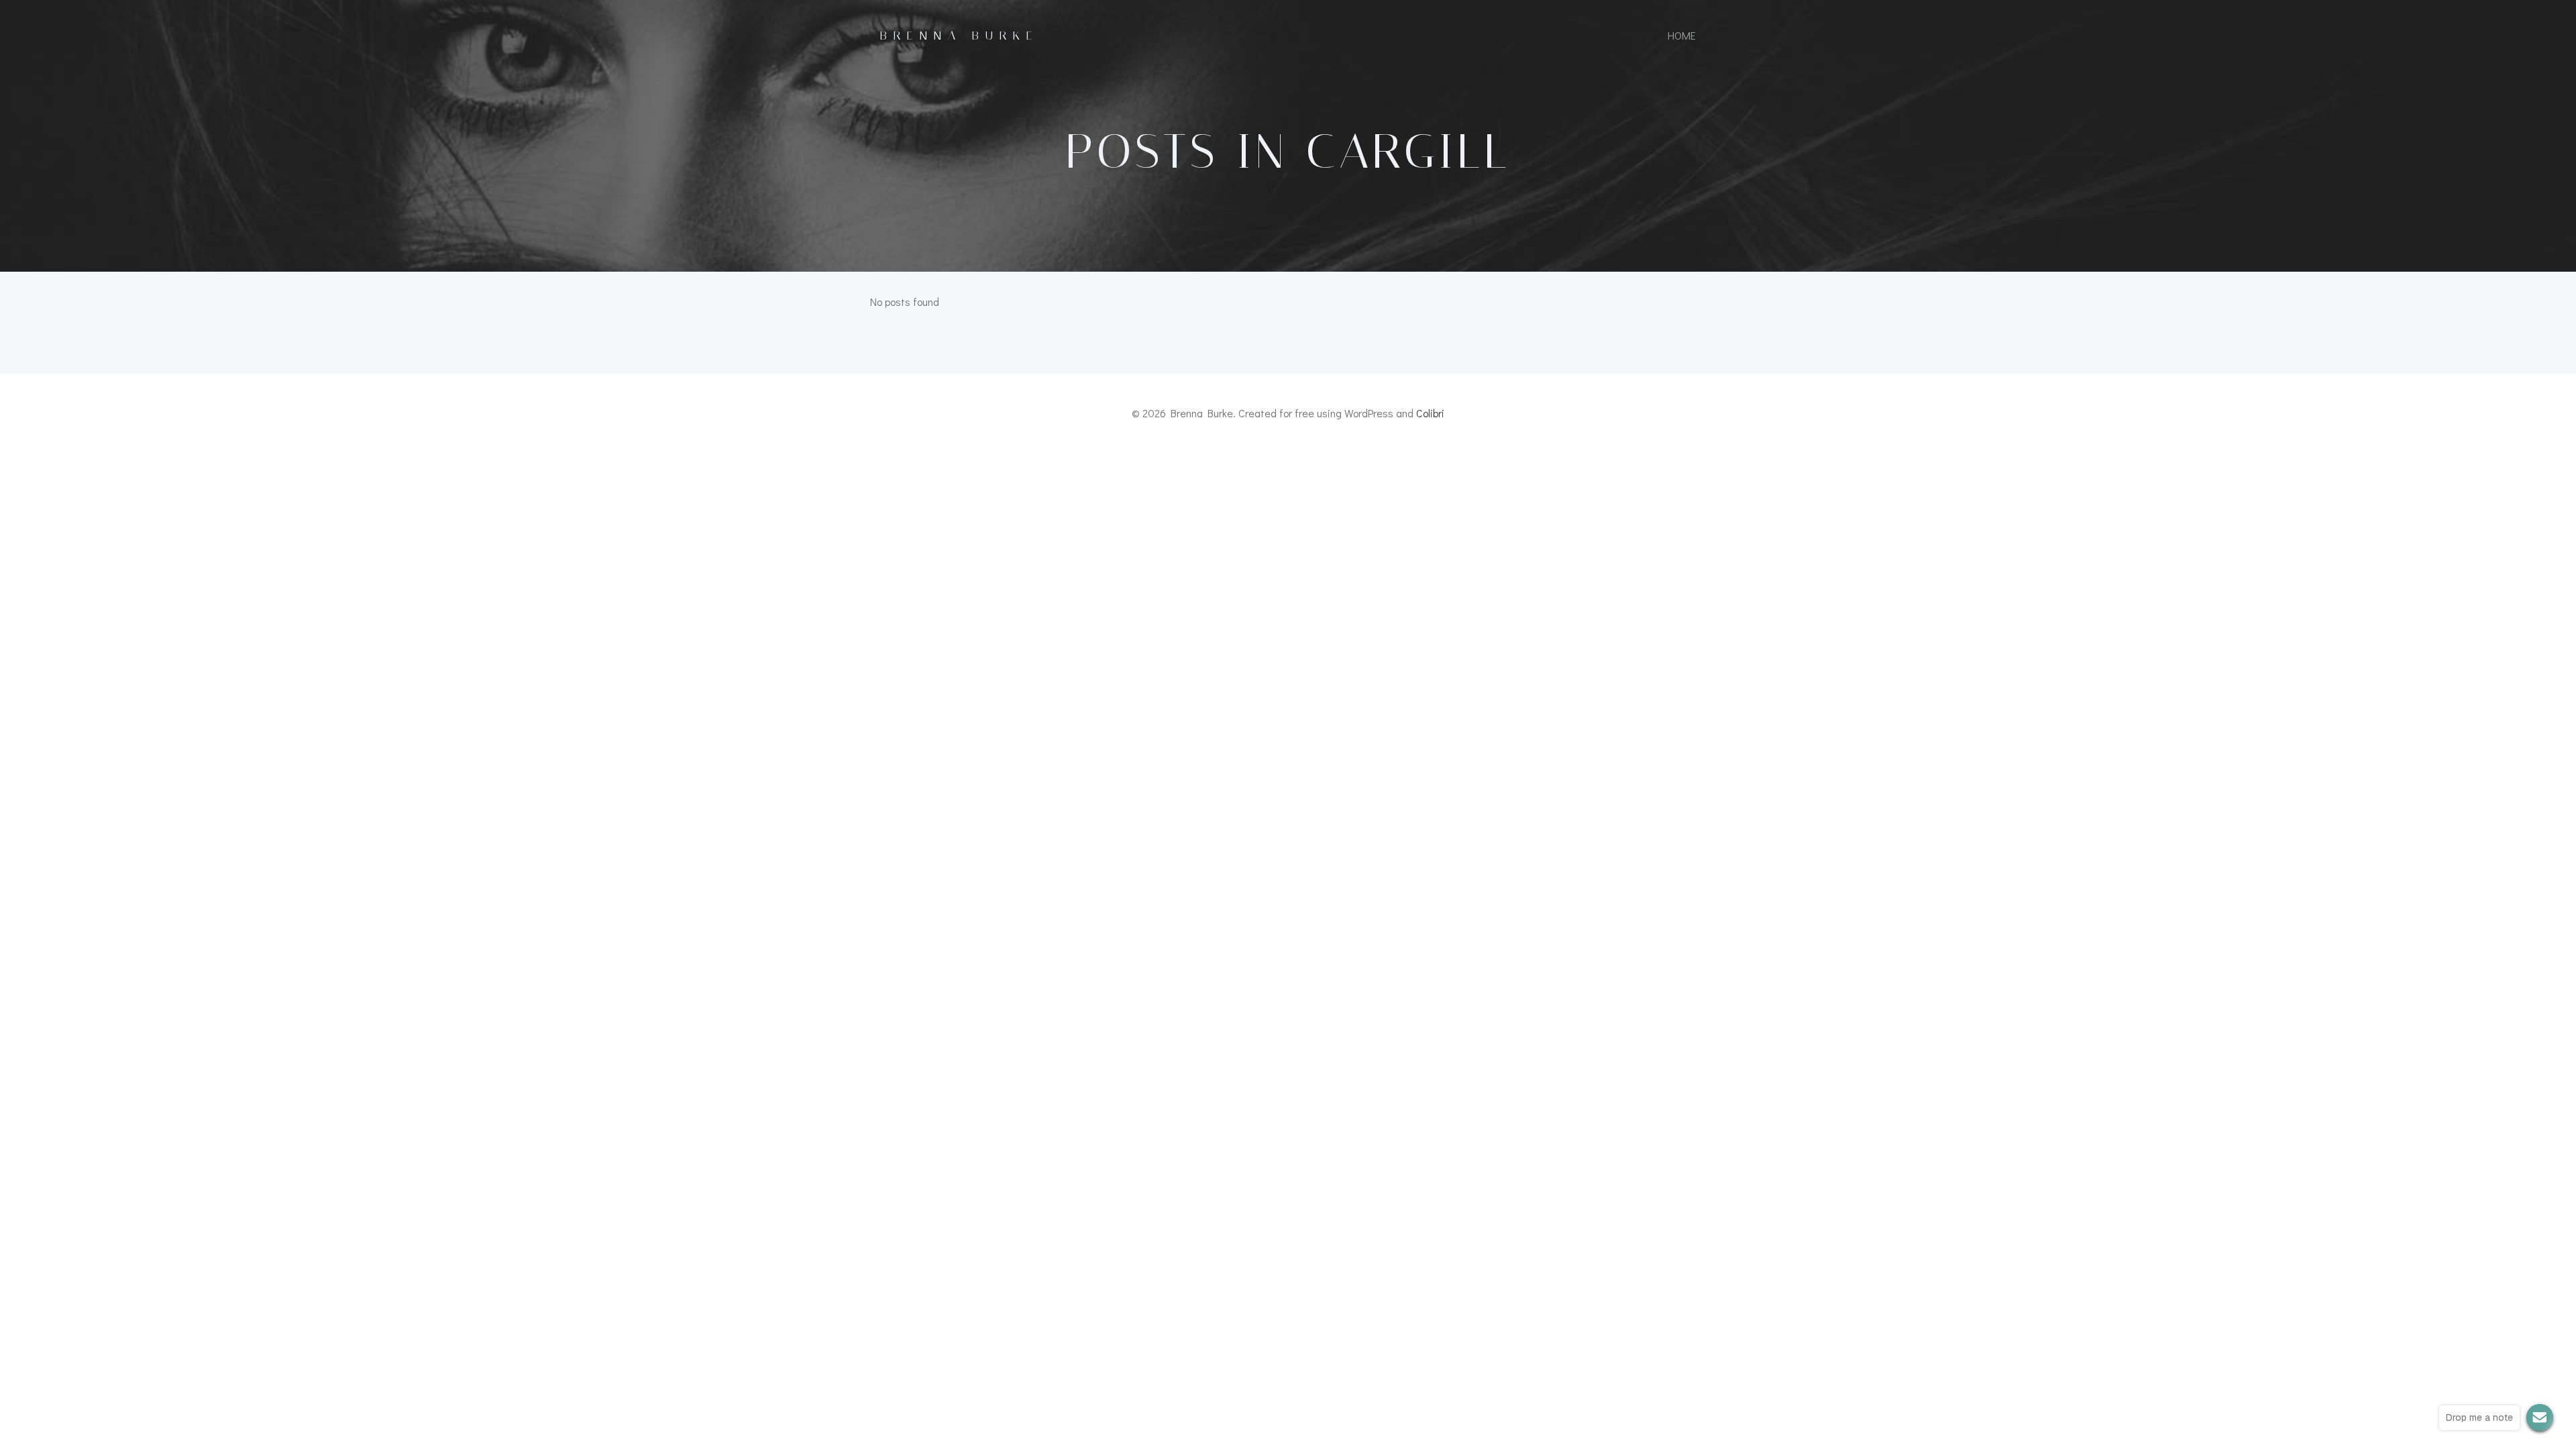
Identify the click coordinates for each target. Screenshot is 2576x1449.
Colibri (1430, 413)
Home (1682, 35)
